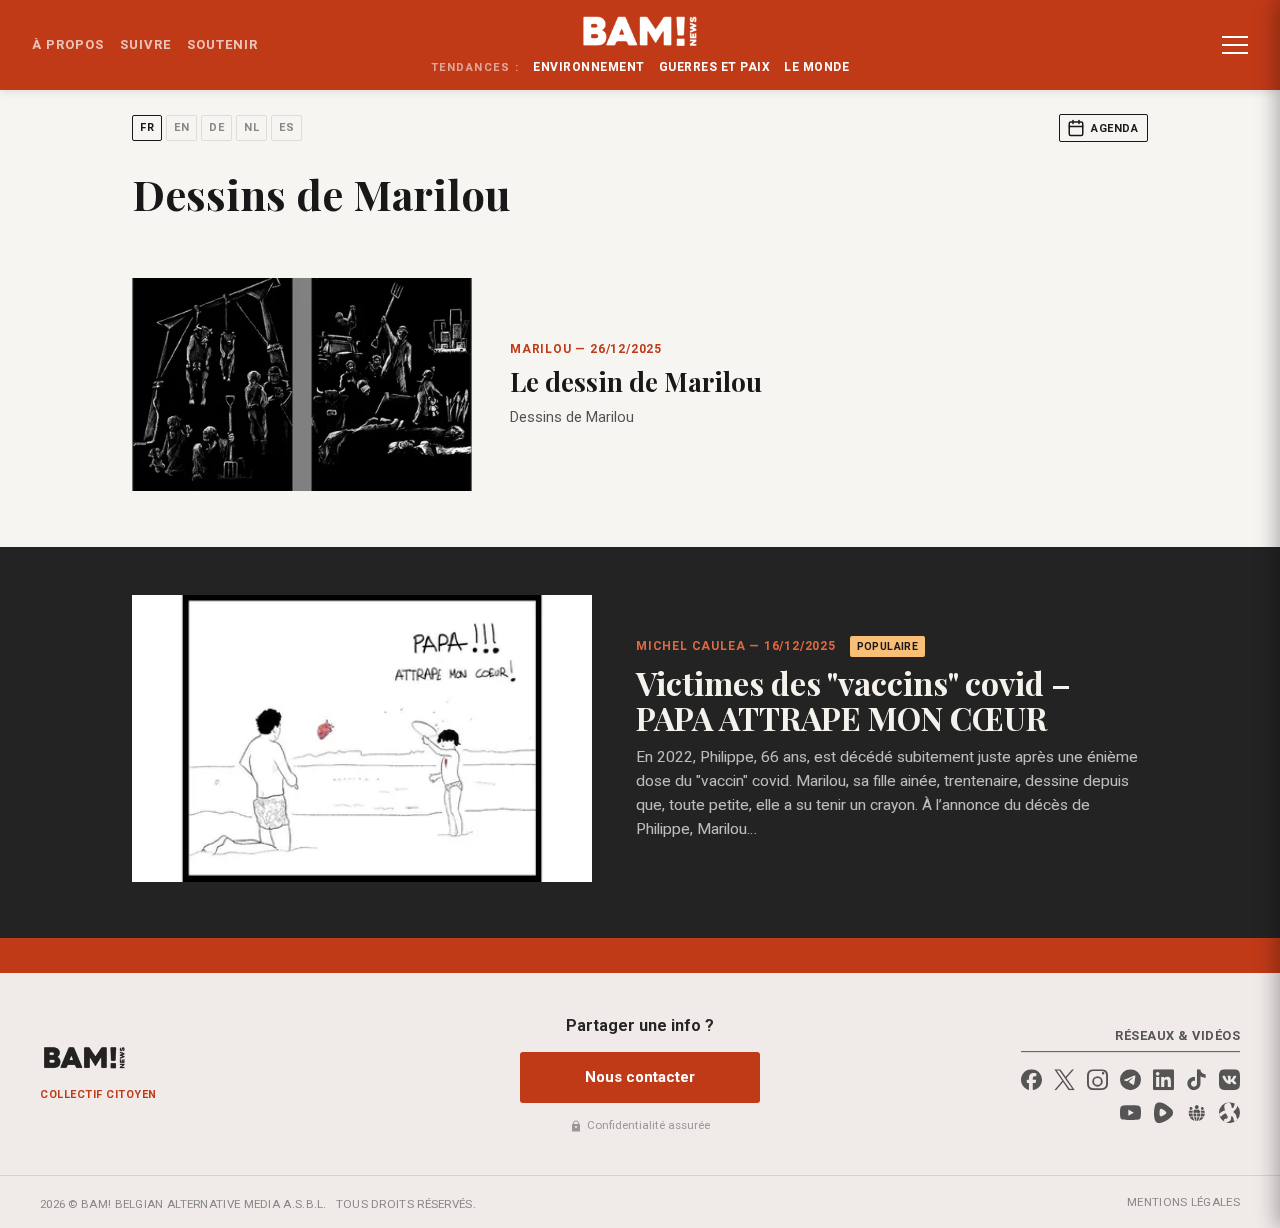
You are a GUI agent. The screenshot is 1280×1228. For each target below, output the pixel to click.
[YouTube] (1130, 1112)
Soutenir (222, 44)
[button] (1235, 45)
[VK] (1229, 1079)
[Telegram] (1130, 1079)
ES (286, 127)
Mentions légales (1183, 1202)
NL (251, 127)
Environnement (589, 67)
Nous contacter (640, 1077)
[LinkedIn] (1163, 1079)
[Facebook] (1031, 1079)
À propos (68, 44)
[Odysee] (1229, 1112)
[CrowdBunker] (1196, 1112)
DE (216, 127)
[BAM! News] (640, 31)
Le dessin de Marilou (636, 381)
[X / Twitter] (1064, 1079)
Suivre (145, 44)
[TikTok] (1196, 1079)
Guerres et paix (715, 67)
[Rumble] (1163, 1112)
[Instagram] (1097, 1079)
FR (147, 127)
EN (181, 127)
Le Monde (816, 67)
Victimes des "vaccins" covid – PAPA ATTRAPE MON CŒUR (853, 700)
